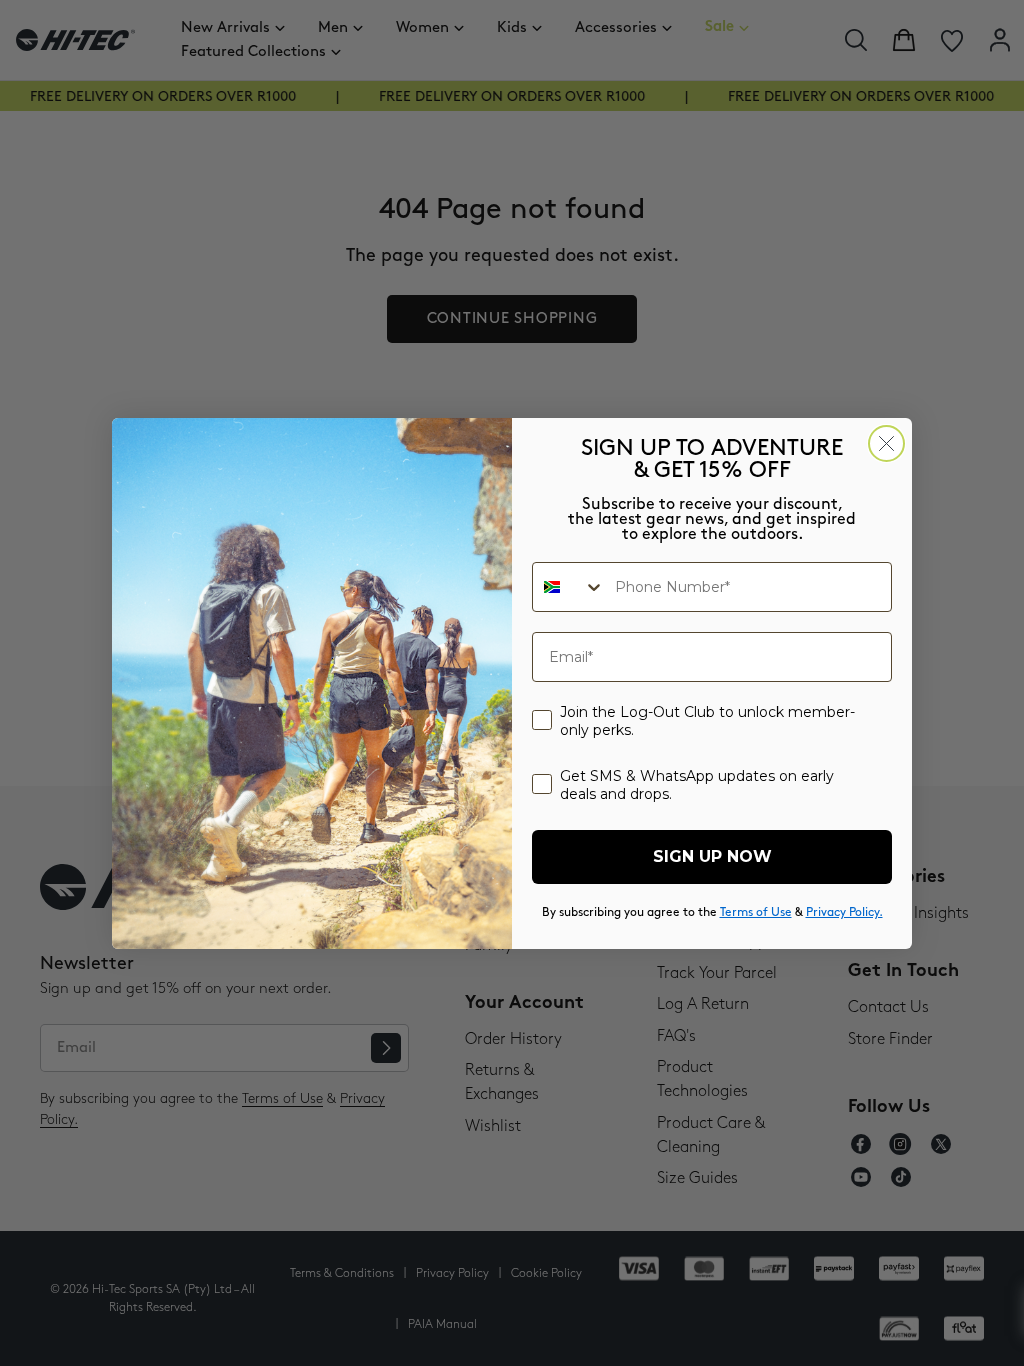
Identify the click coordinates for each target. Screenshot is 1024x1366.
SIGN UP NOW (712, 856)
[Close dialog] (886, 443)
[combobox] (569, 587)
